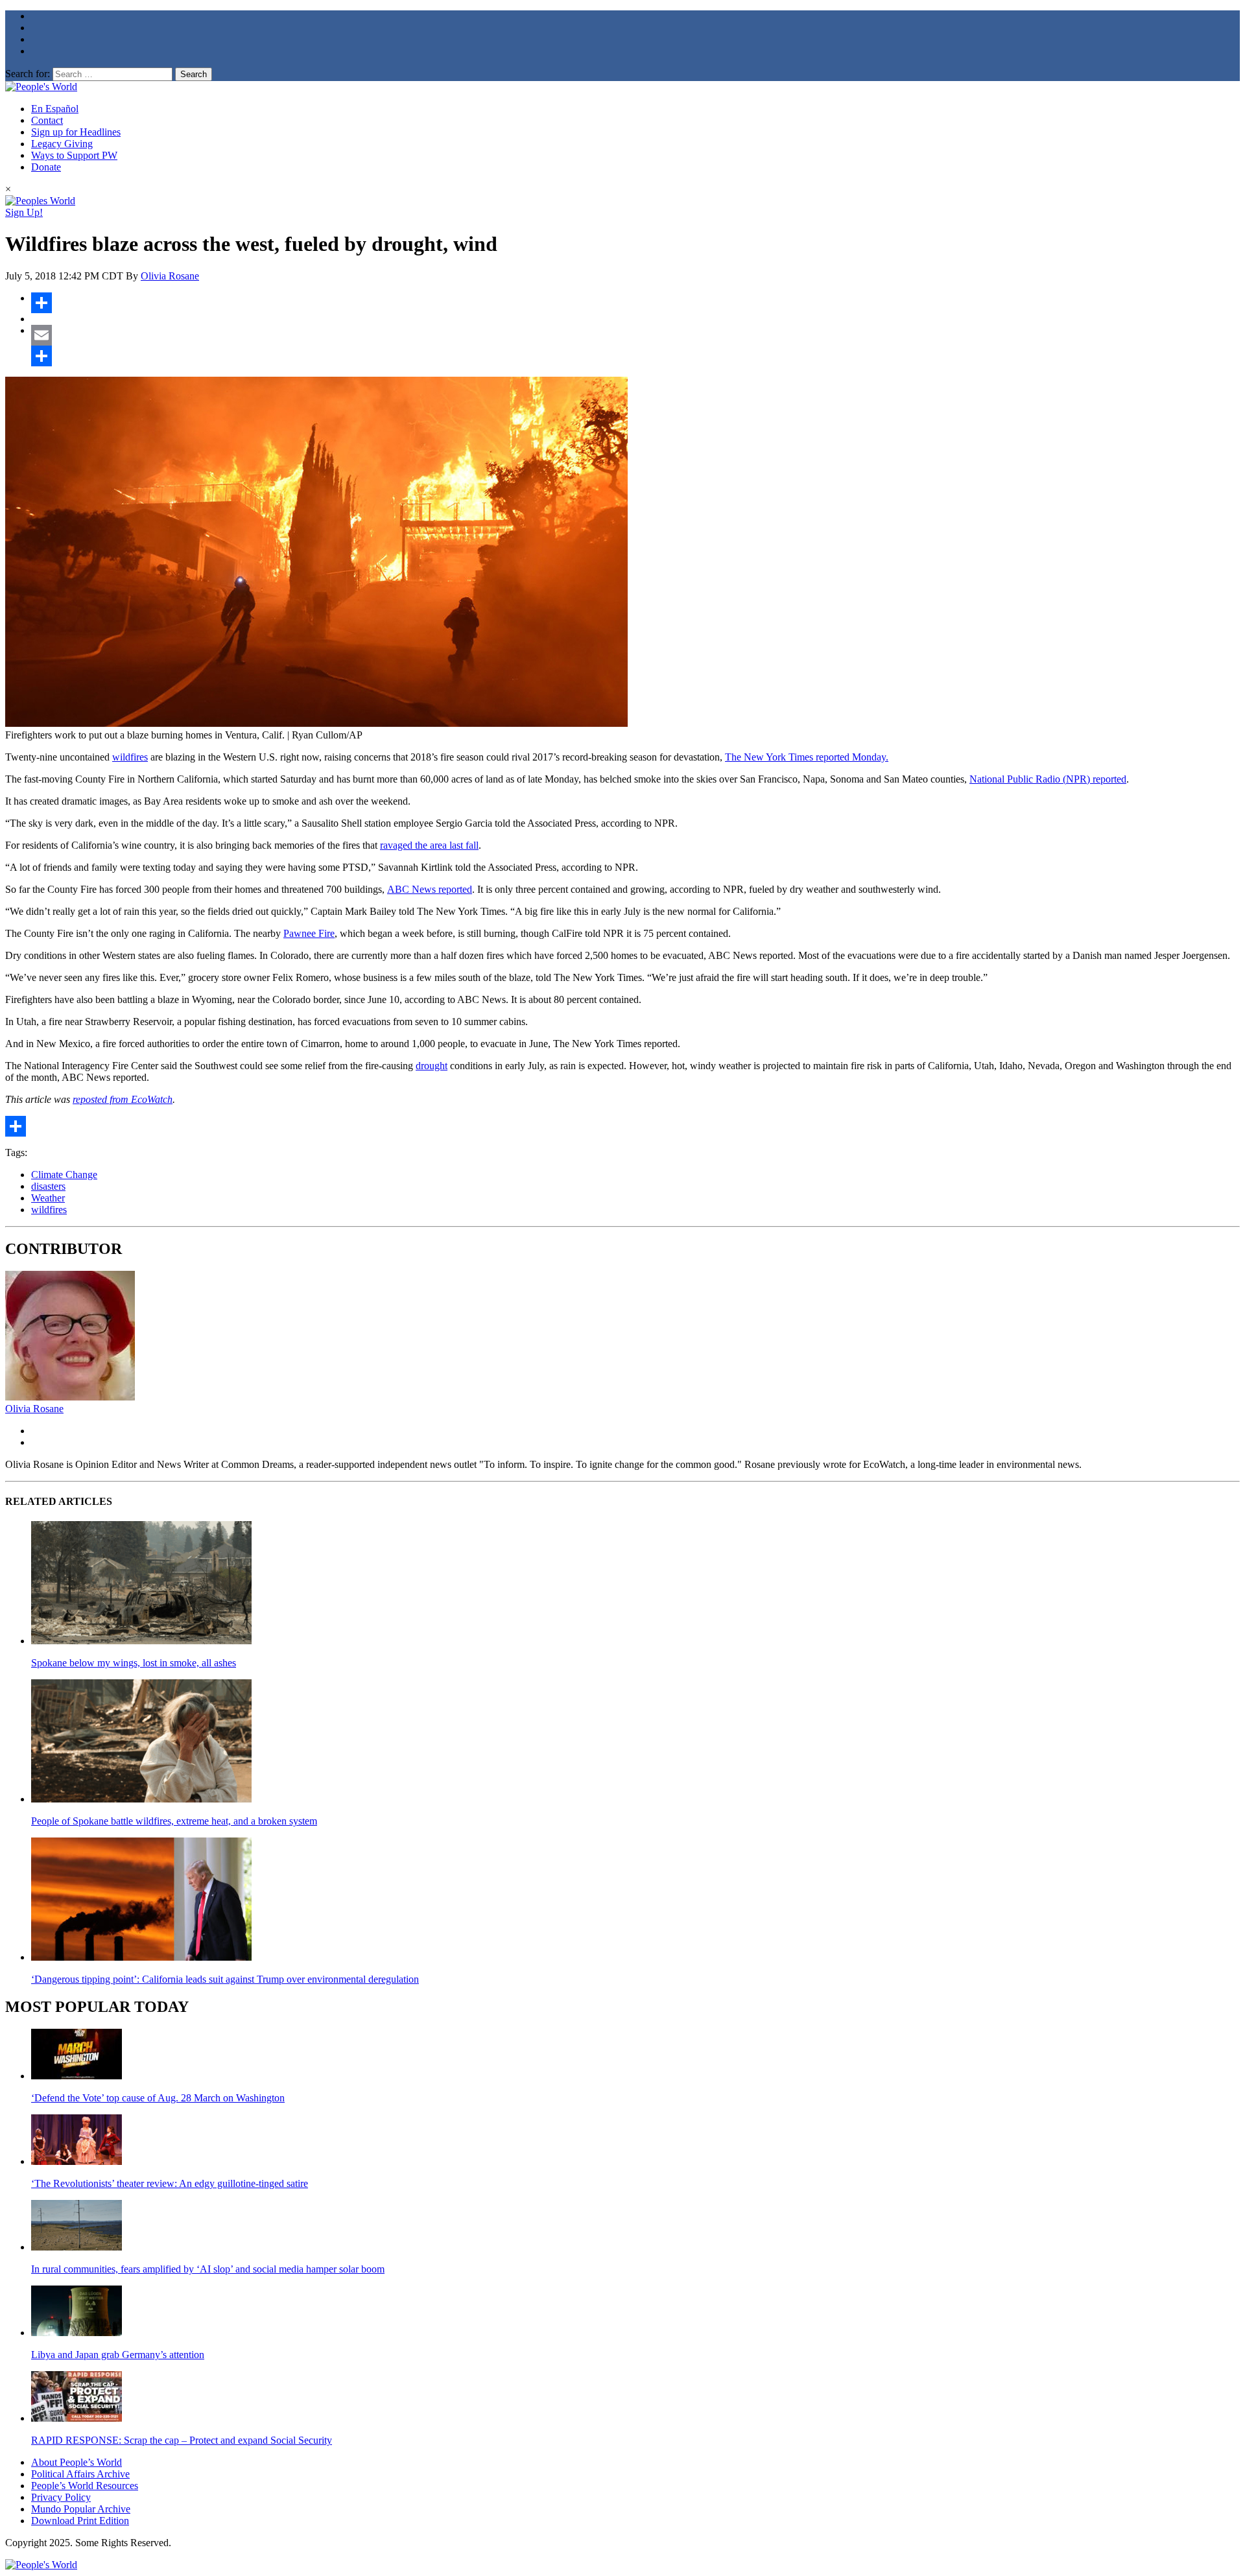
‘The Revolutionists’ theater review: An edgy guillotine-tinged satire (170, 2183)
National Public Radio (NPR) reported (1048, 779)
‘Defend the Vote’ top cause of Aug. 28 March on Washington (158, 2098)
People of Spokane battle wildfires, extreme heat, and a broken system (174, 1821)
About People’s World (77, 2462)
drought (432, 1066)
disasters (48, 1186)
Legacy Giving (62, 144)
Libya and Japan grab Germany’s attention (118, 2355)
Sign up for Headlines (76, 132)
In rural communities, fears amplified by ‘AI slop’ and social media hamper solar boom (208, 2269)
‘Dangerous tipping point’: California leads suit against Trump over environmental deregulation (225, 1979)
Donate (46, 167)
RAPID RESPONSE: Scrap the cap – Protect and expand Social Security (182, 2440)
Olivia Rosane (170, 276)
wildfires (130, 757)
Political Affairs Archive (80, 2474)
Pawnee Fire (309, 933)
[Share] (635, 303)
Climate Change (64, 1175)
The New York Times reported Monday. (807, 757)
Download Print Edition (80, 2521)
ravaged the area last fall (429, 845)
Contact (47, 120)
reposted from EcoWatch (123, 1099)
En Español (55, 109)
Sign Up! (24, 212)
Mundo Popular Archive (81, 2509)
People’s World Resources (85, 2486)
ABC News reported (430, 889)
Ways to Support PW (74, 155)
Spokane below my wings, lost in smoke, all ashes (134, 1663)
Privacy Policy (61, 2497)
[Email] (635, 335)
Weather (48, 1198)
